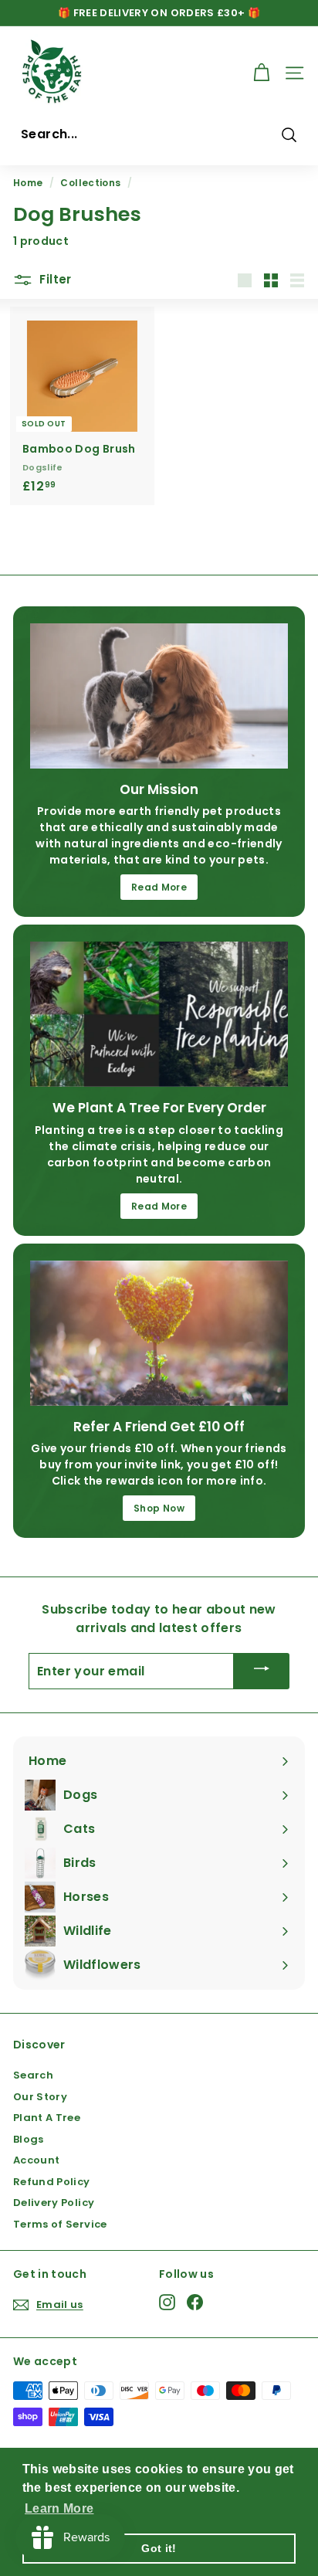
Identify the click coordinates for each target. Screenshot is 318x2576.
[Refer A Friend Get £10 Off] (159, 1333)
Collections (90, 183)
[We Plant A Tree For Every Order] (159, 1014)
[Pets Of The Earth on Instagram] (167, 2302)
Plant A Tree (47, 2118)
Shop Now (159, 1508)
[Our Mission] (159, 696)
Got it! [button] (159, 2548)
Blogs (29, 2139)
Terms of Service (60, 2224)
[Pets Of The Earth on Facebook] (195, 2302)
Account (36, 2160)
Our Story (40, 2097)
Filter (54, 280)
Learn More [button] (59, 2508)
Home (28, 183)
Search (33, 2075)
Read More (159, 887)
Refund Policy (52, 2182)
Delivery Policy (54, 2203)
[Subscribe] (262, 1671)
